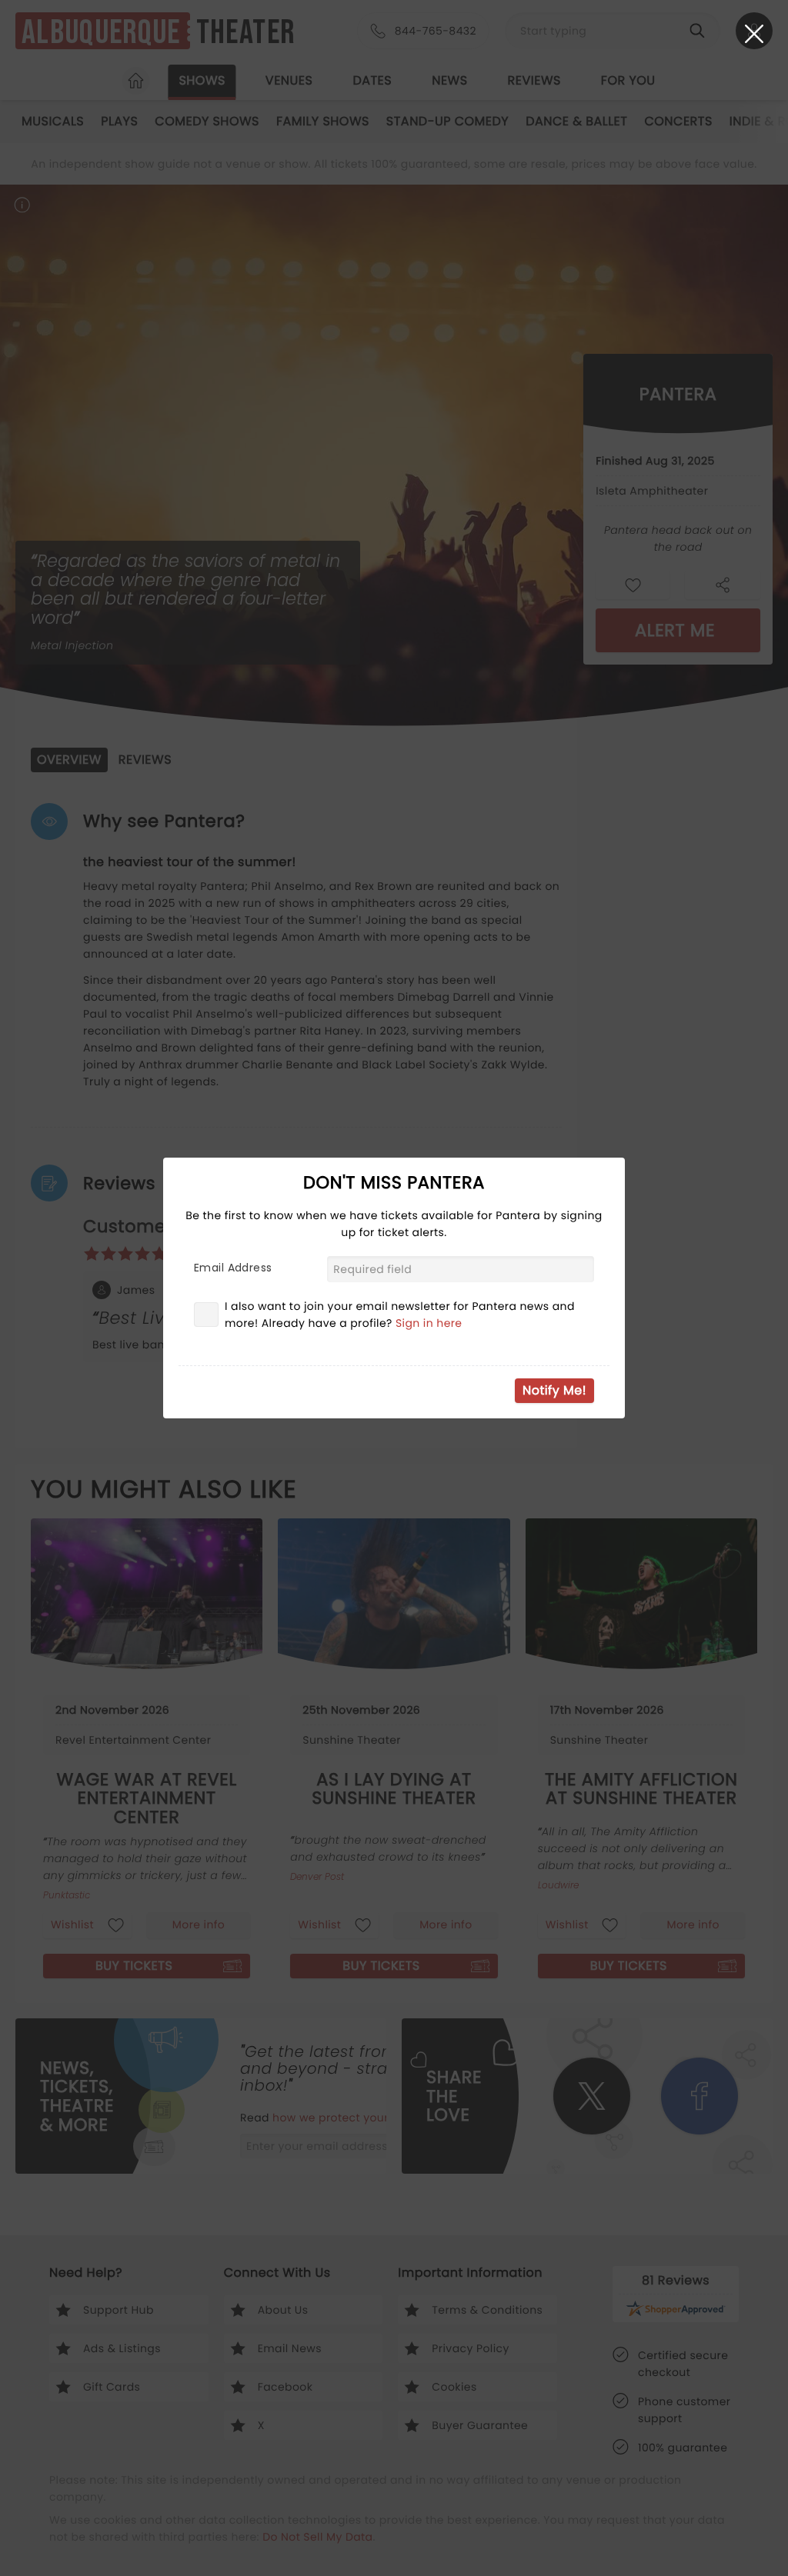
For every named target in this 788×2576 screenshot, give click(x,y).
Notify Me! (554, 1390)
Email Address (233, 1268)
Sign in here (429, 1323)
